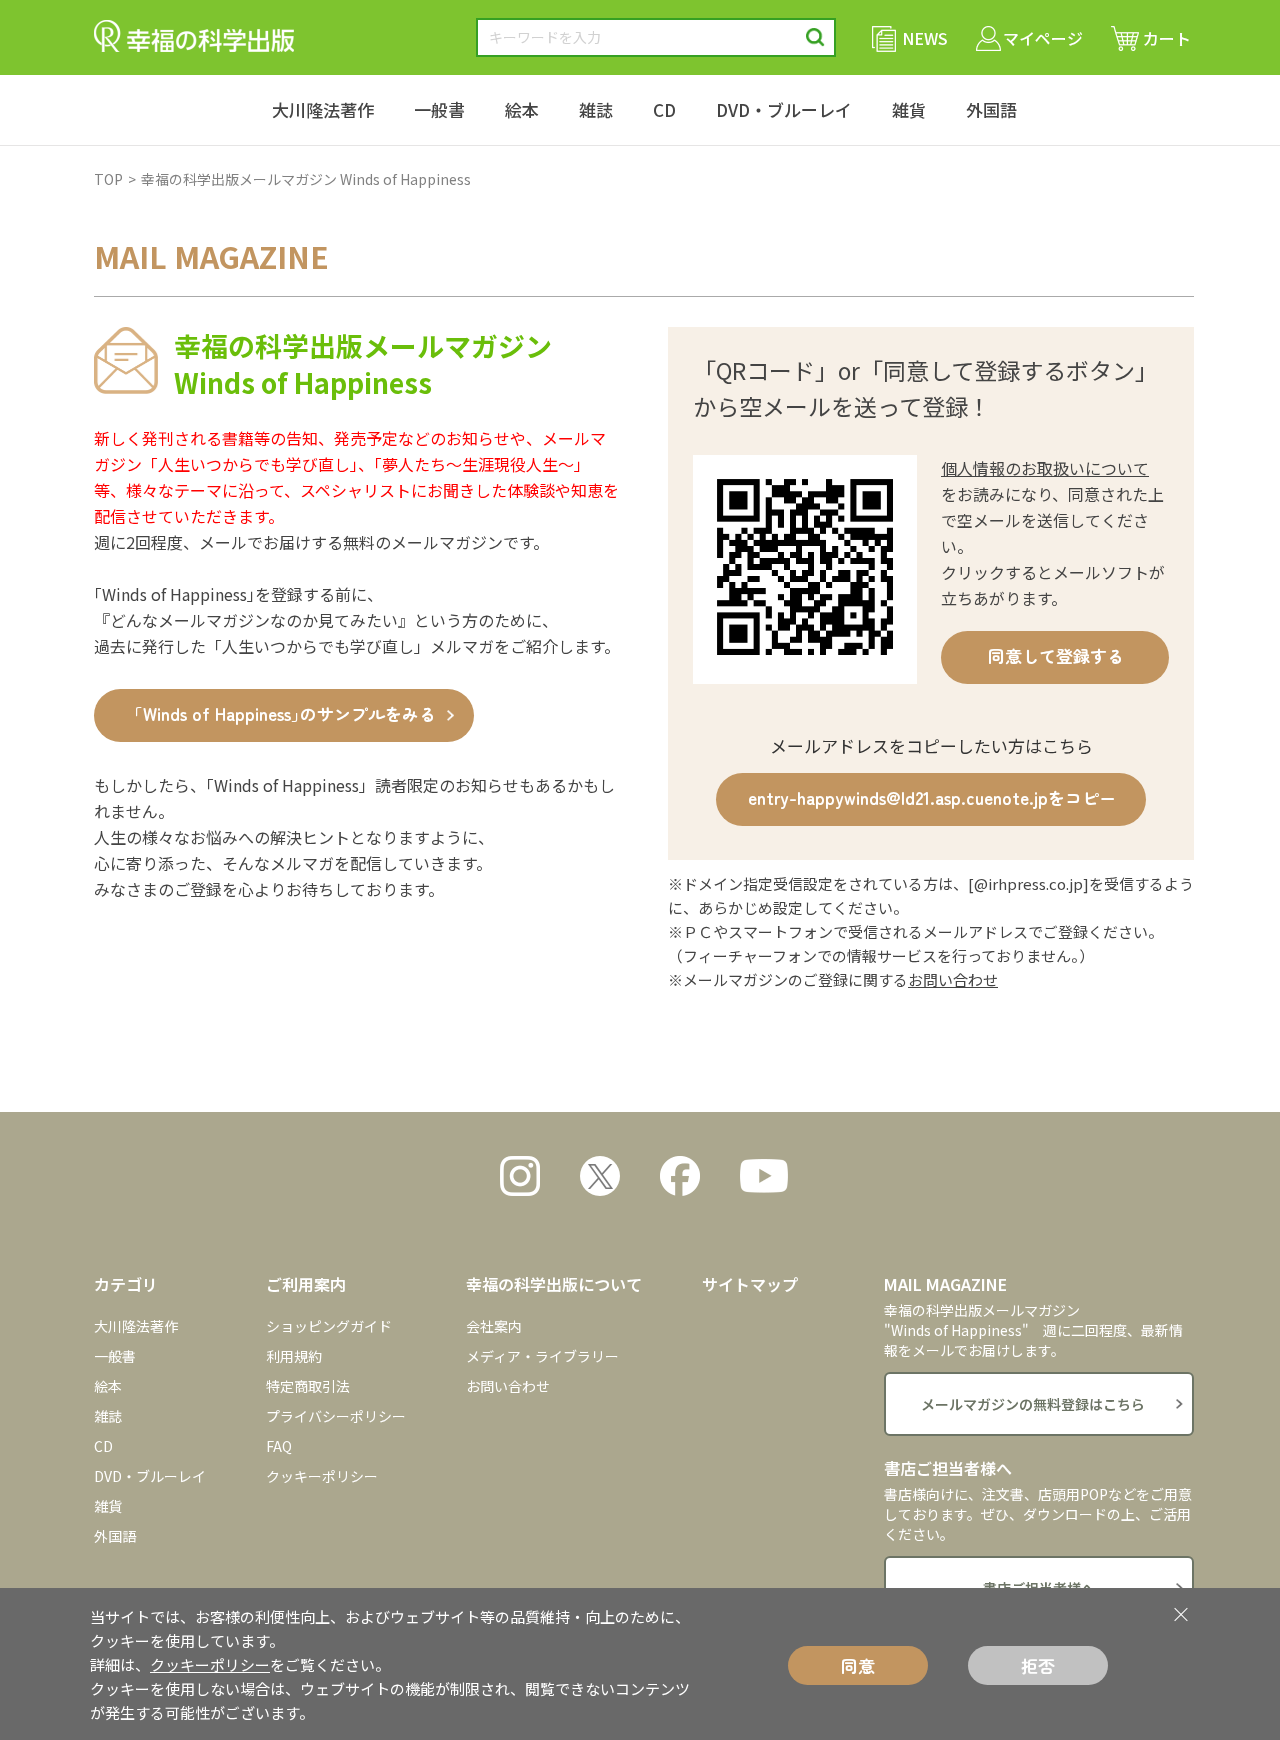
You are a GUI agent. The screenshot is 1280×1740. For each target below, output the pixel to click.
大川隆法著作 (323, 109)
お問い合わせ (953, 979)
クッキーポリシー (322, 1476)
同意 (858, 1665)
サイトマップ (750, 1284)
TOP (108, 179)
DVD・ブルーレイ (784, 109)
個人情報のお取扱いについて (1045, 468)
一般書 (439, 109)
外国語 (991, 109)
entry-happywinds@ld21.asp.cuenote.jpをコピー (932, 797)
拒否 (1038, 1665)
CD (664, 109)
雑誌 (596, 109)
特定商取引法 (308, 1386)
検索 (815, 37)
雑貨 (909, 109)
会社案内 (494, 1326)
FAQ (279, 1446)
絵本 (522, 109)
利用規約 (294, 1356)
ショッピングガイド (329, 1326)
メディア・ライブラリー (542, 1356)
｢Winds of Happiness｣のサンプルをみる (285, 713)
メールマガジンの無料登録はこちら (1033, 1404)
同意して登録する (1056, 655)
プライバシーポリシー (336, 1416)
